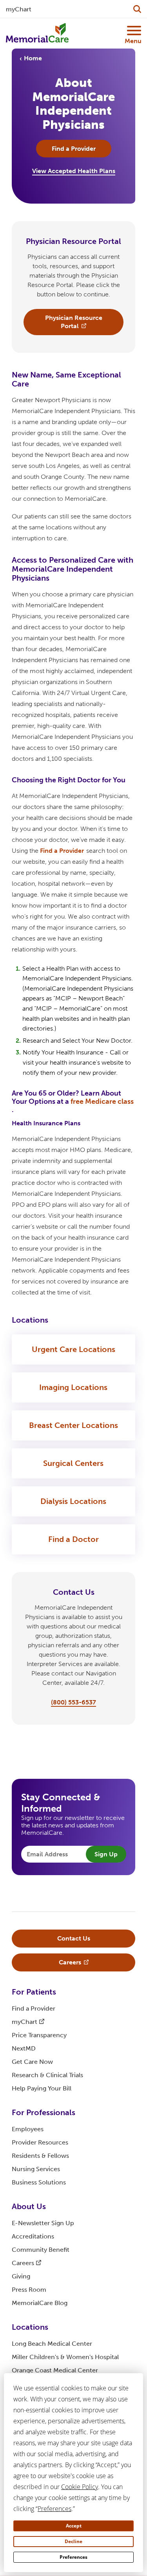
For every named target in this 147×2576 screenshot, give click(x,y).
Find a (62, 851)
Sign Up (106, 1854)
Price (39, 2035)
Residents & (40, 2156)
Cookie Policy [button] (80, 2487)
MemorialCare (40, 2303)
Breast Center (73, 1425)
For (34, 1992)
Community (41, 2250)
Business (39, 2182)
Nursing (36, 2169)
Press (29, 2290)
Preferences (73, 2557)
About (29, 2206)
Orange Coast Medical (55, 2370)
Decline (73, 2541)
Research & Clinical (47, 2075)
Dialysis (73, 1501)
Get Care (32, 2062)
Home (33, 58)
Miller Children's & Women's (65, 2357)
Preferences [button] (54, 2509)
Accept (74, 2526)
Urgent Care (73, 1349)
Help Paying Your (42, 2088)
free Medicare (102, 1101)
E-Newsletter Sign (43, 2223)
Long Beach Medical (52, 2344)
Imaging (73, 1387)
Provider (40, 2142)
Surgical (73, 1463)
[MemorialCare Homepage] (37, 33)
